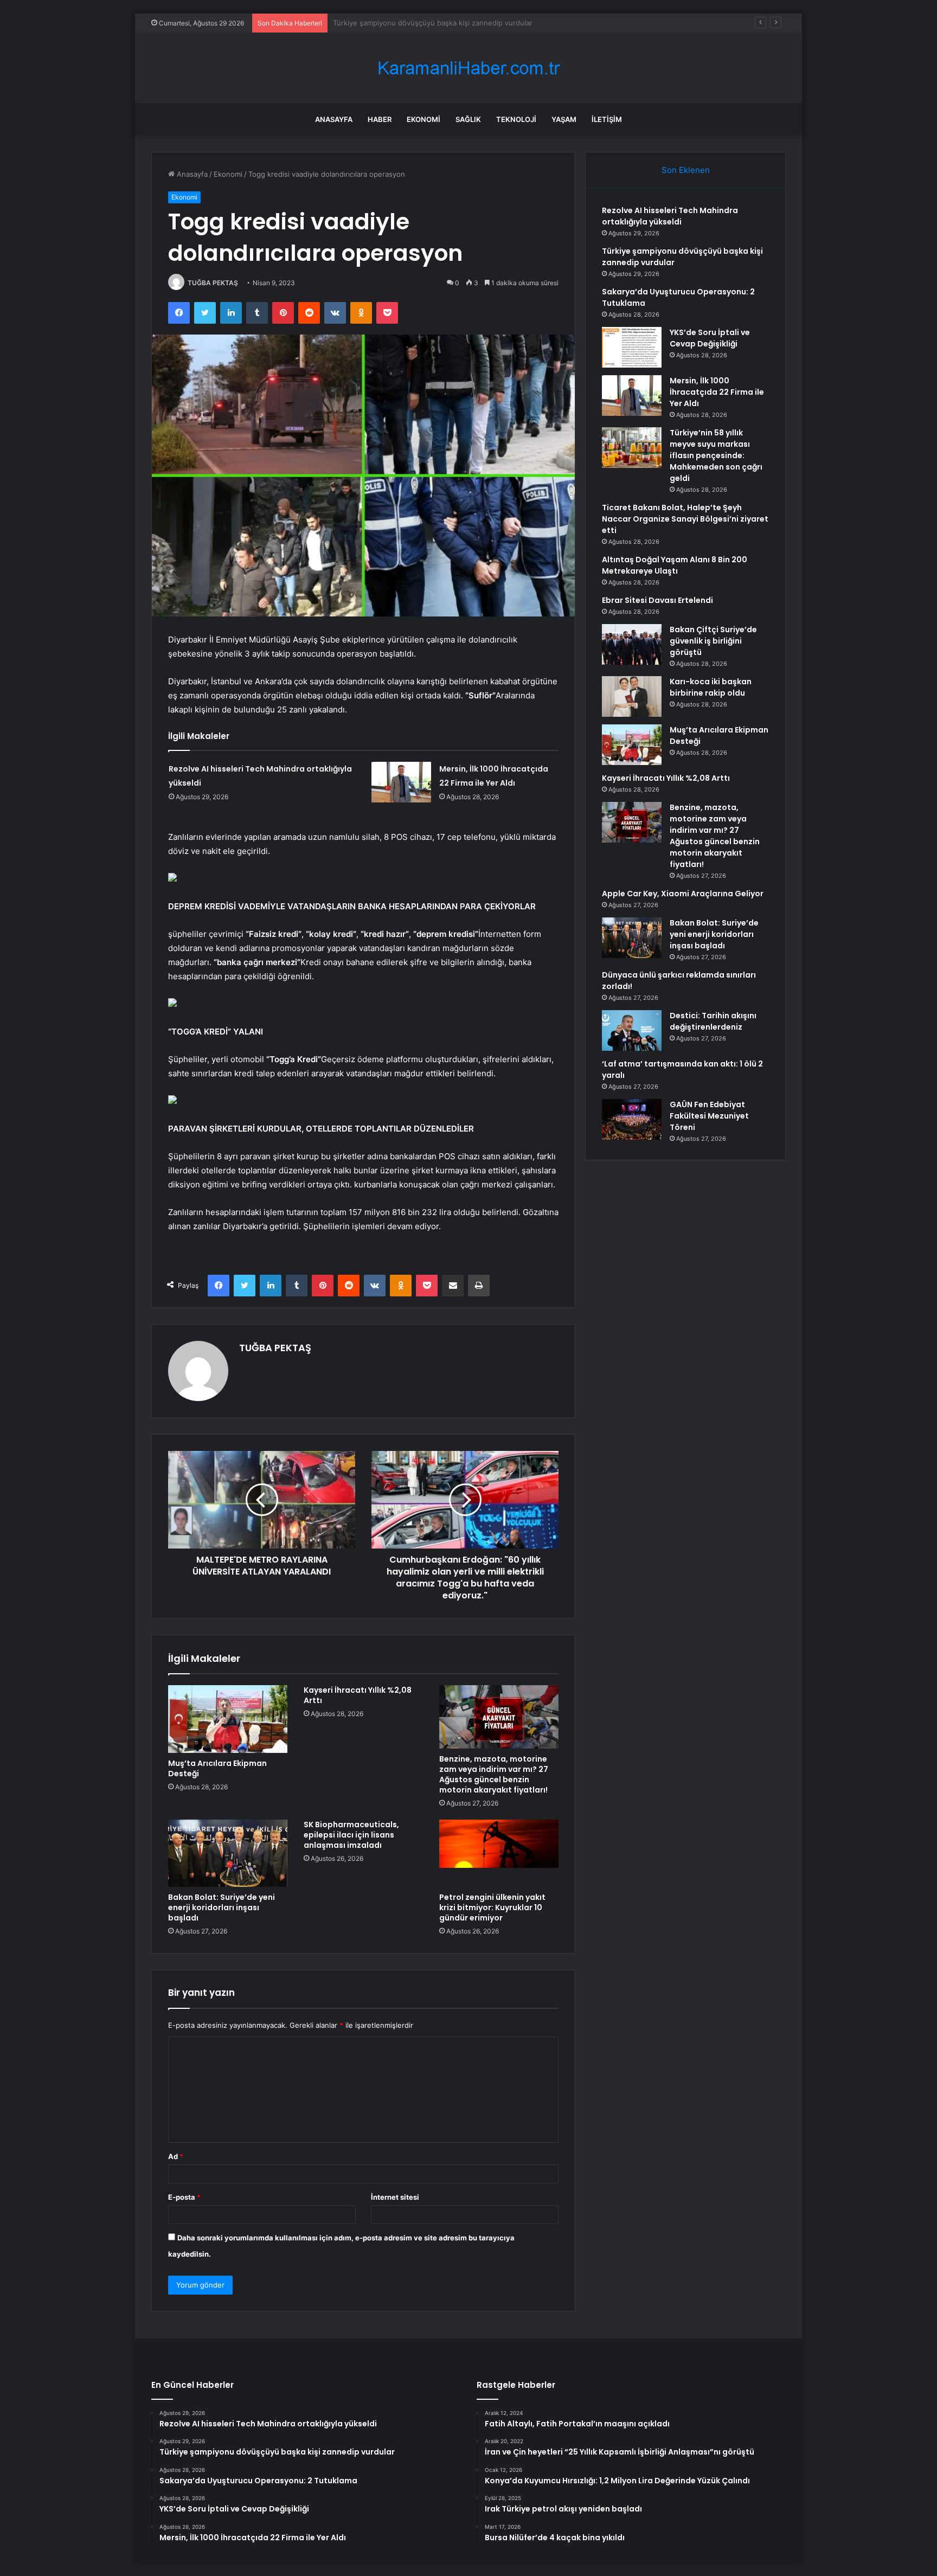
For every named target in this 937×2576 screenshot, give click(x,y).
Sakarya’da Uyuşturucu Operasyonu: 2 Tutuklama (415, 23)
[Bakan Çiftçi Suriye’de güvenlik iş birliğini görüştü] (632, 644)
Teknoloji (516, 119)
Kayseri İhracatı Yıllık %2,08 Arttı (358, 1695)
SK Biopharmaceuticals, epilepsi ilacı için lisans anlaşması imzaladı (351, 1835)
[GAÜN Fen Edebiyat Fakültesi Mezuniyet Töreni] (632, 1119)
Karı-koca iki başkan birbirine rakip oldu (711, 687)
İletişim (607, 119)
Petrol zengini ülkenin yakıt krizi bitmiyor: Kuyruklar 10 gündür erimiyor (492, 1907)
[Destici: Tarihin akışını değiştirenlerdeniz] (632, 1030)
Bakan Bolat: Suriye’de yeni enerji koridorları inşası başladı (222, 1907)
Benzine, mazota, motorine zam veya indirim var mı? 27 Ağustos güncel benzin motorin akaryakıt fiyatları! (494, 1774)
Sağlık (468, 119)
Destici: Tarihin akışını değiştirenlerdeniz (713, 1021)
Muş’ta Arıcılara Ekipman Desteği (217, 1768)
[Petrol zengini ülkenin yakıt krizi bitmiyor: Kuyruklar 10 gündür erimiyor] (499, 1853)
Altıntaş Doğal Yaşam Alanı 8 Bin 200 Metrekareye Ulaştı (675, 565)
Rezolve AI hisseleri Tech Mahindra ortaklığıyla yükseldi (670, 216)
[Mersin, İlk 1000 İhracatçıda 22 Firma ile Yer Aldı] (401, 782)
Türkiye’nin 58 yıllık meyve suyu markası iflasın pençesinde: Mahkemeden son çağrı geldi (716, 455)
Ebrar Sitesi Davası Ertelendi (657, 600)
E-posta (184, 2197)
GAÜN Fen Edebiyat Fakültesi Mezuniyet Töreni (709, 1116)
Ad (176, 2156)
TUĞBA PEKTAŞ (213, 283)
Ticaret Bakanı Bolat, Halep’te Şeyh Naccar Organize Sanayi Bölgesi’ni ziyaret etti (685, 519)
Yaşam (564, 119)
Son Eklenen (686, 170)
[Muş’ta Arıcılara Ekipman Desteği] (228, 1719)
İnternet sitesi (395, 2197)
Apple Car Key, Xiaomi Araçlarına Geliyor (683, 894)
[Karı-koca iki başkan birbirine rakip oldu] (632, 696)
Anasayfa (334, 119)
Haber (380, 119)
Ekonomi (423, 119)
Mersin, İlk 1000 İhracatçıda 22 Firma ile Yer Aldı (717, 392)
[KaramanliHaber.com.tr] (468, 68)
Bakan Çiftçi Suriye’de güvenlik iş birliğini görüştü (713, 641)
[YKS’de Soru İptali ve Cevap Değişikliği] (632, 347)
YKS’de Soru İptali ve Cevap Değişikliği (710, 338)
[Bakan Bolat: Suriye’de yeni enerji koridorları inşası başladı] (228, 1853)
